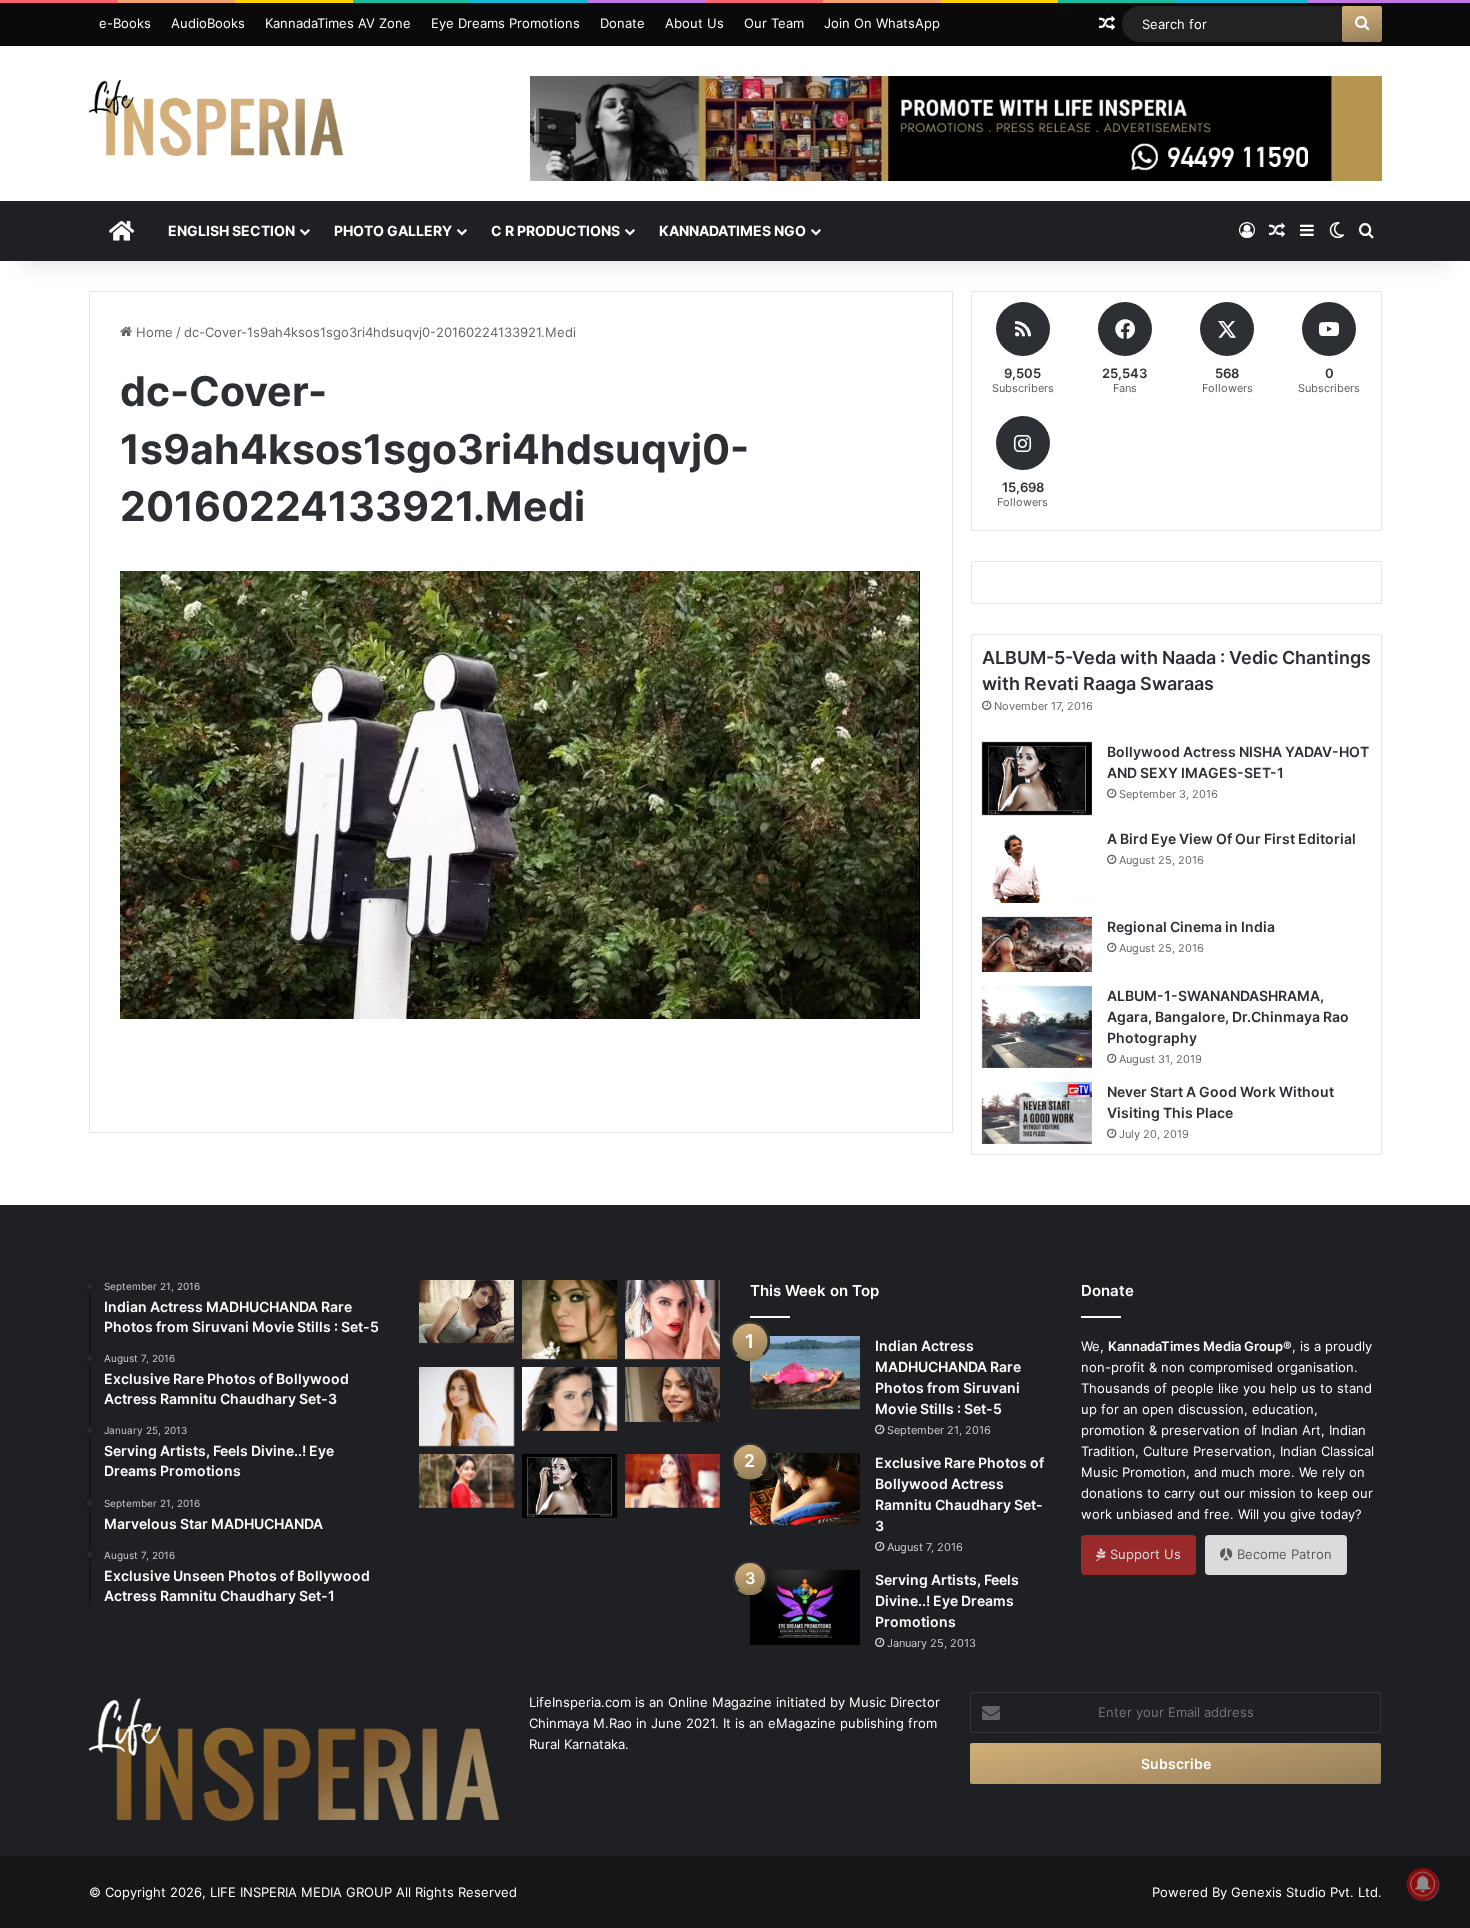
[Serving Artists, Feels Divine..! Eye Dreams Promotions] (805, 1607)
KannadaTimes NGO (732, 230)
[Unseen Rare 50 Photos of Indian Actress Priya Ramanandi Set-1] (672, 1319)
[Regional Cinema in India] (1037, 944)
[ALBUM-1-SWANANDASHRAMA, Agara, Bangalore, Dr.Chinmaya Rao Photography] (1037, 1027)
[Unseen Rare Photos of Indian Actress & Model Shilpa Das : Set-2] (672, 1481)
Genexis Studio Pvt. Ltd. (1306, 1892)
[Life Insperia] (216, 126)
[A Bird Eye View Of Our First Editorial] (1037, 865)
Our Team (774, 23)
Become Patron (1282, 1554)
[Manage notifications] (1423, 1884)
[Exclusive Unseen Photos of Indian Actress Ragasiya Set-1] (569, 1319)
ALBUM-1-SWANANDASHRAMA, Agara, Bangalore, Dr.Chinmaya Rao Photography (1228, 1016)
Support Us (1143, 1554)
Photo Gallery (393, 230)
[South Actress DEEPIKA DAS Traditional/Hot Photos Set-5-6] (672, 1394)
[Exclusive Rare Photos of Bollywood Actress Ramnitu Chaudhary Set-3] (805, 1489)
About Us (694, 23)
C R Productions (555, 230)
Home (152, 332)
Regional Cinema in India (1191, 926)
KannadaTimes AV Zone (338, 23)
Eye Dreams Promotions (505, 23)
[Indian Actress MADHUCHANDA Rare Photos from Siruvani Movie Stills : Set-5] (805, 1372)
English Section (231, 230)
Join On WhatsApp (882, 23)
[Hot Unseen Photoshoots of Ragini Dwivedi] (466, 1311)
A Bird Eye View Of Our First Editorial (1231, 838)
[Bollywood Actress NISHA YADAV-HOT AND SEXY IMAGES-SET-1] (1037, 779)
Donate (622, 23)
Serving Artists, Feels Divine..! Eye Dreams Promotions (947, 1600)
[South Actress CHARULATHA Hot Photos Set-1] (569, 1398)
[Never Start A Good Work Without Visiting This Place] (1037, 1113)
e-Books (125, 23)
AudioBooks (208, 23)
